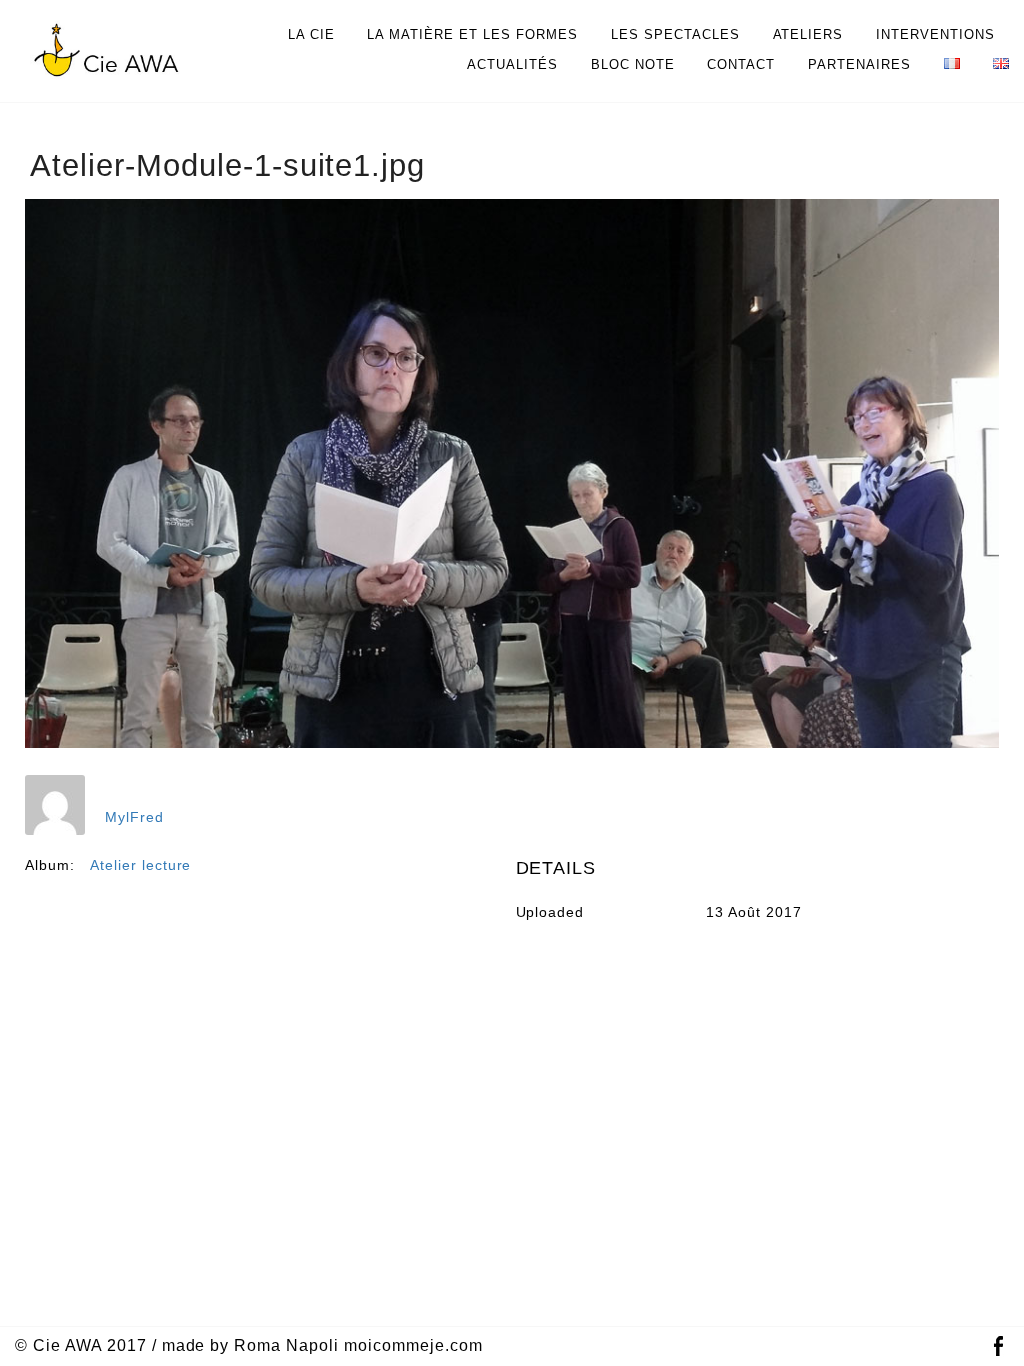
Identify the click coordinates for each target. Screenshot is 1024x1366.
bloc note (633, 64)
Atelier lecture (141, 865)
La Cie (311, 34)
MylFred (134, 817)
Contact (741, 64)
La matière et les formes (472, 34)
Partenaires (859, 64)
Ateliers (808, 34)
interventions (935, 34)
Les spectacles (675, 34)
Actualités (512, 64)
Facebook (998, 1346)
